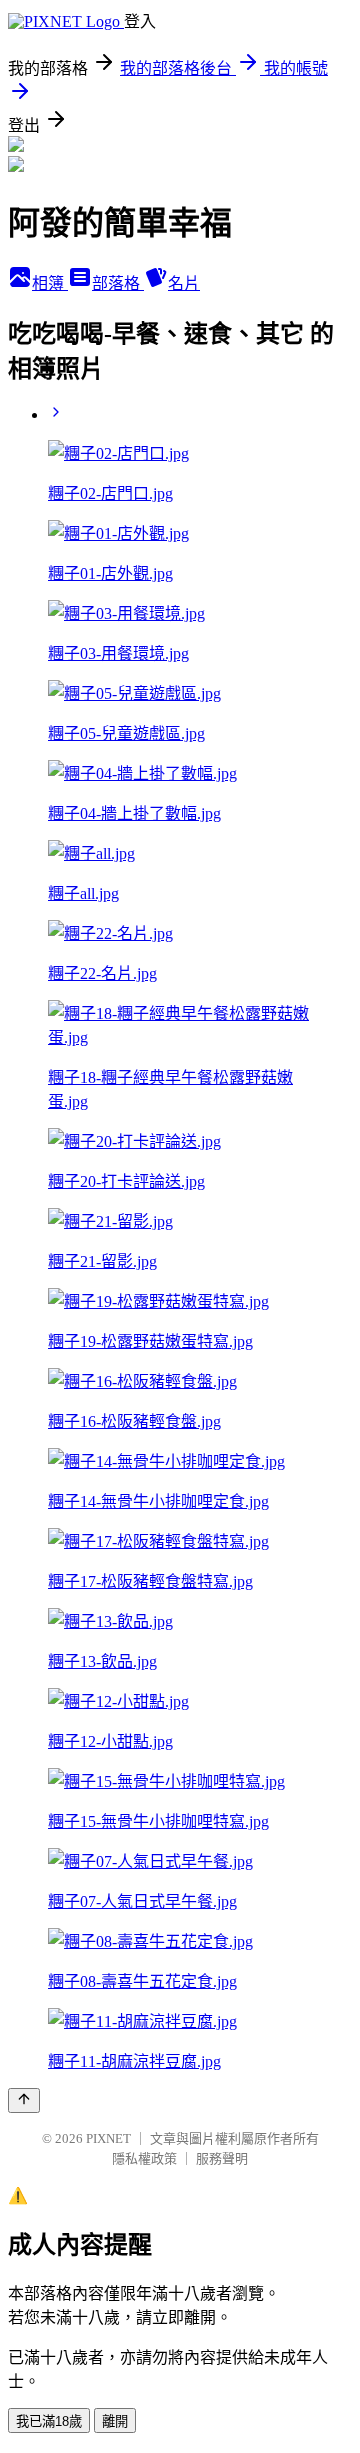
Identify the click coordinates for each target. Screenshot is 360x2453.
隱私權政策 (144, 2158)
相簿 (50, 283)
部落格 (118, 283)
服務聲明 (222, 2158)
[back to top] (24, 2100)
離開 (115, 2421)
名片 (184, 283)
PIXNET (108, 2138)
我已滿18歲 (49, 2421)
